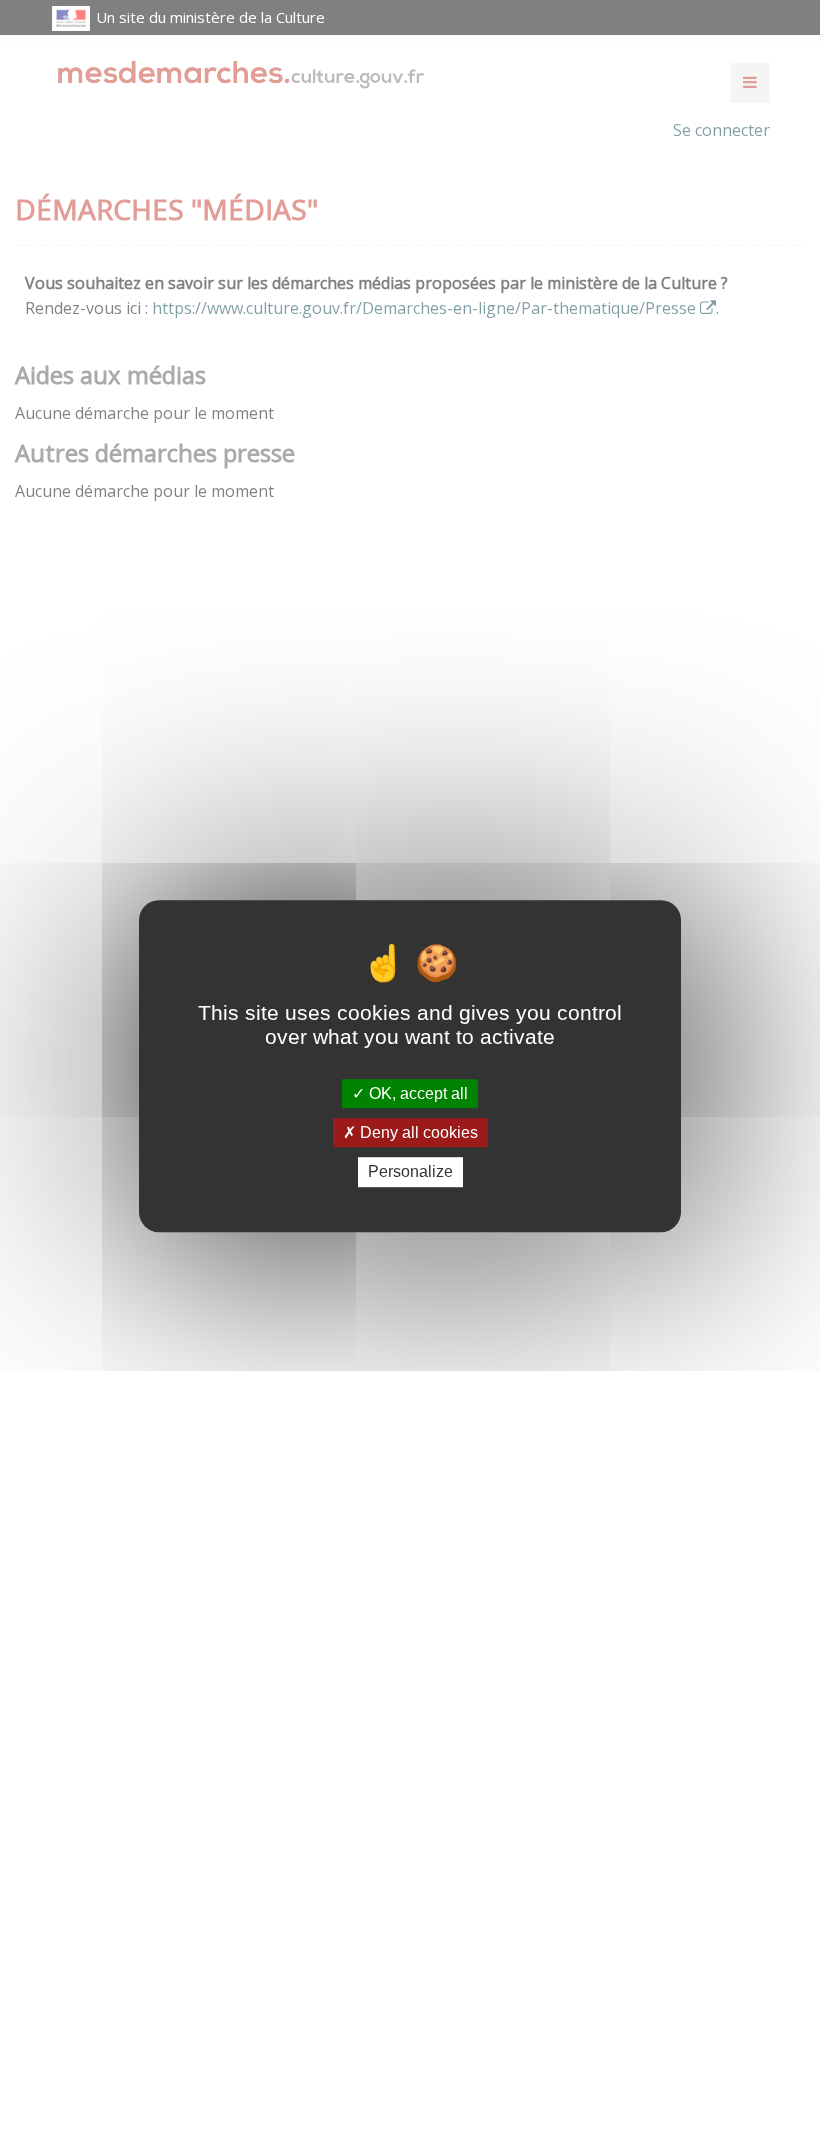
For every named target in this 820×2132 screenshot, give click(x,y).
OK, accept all (416, 1093)
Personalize (410, 1172)
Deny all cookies (417, 1132)
